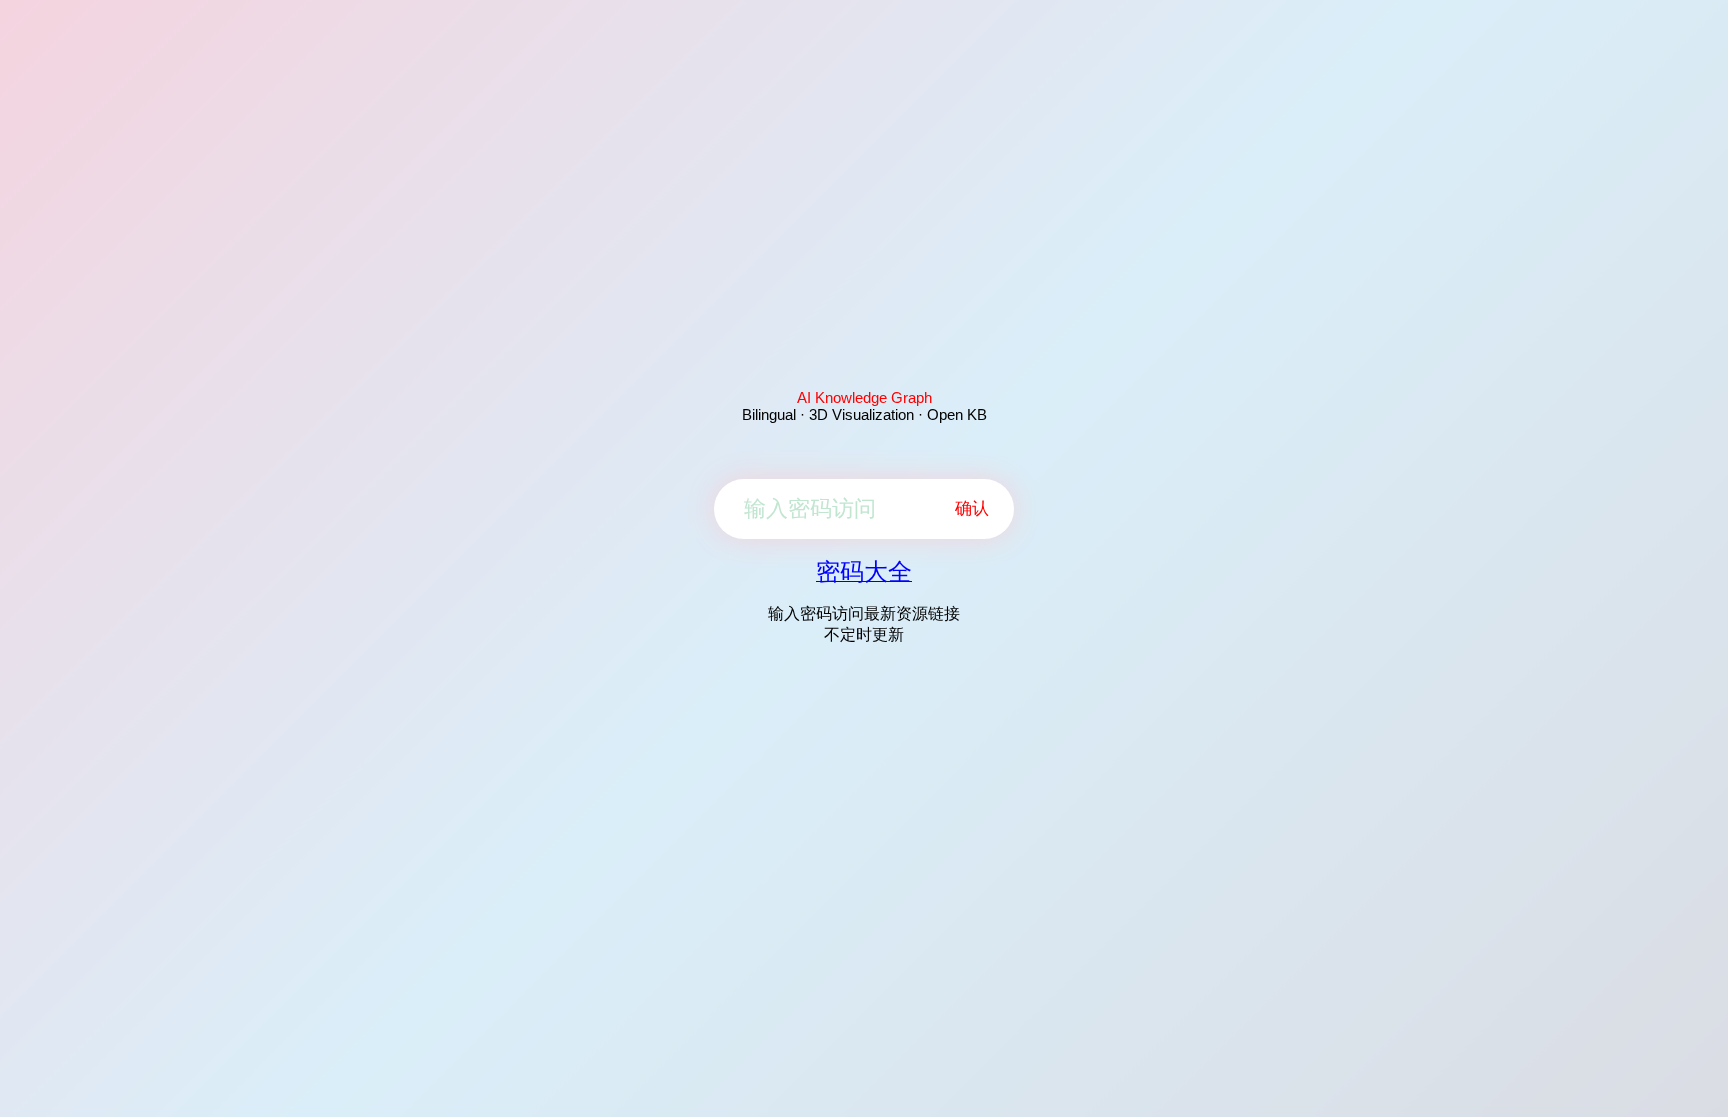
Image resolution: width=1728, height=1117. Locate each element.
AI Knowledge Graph (864, 397)
